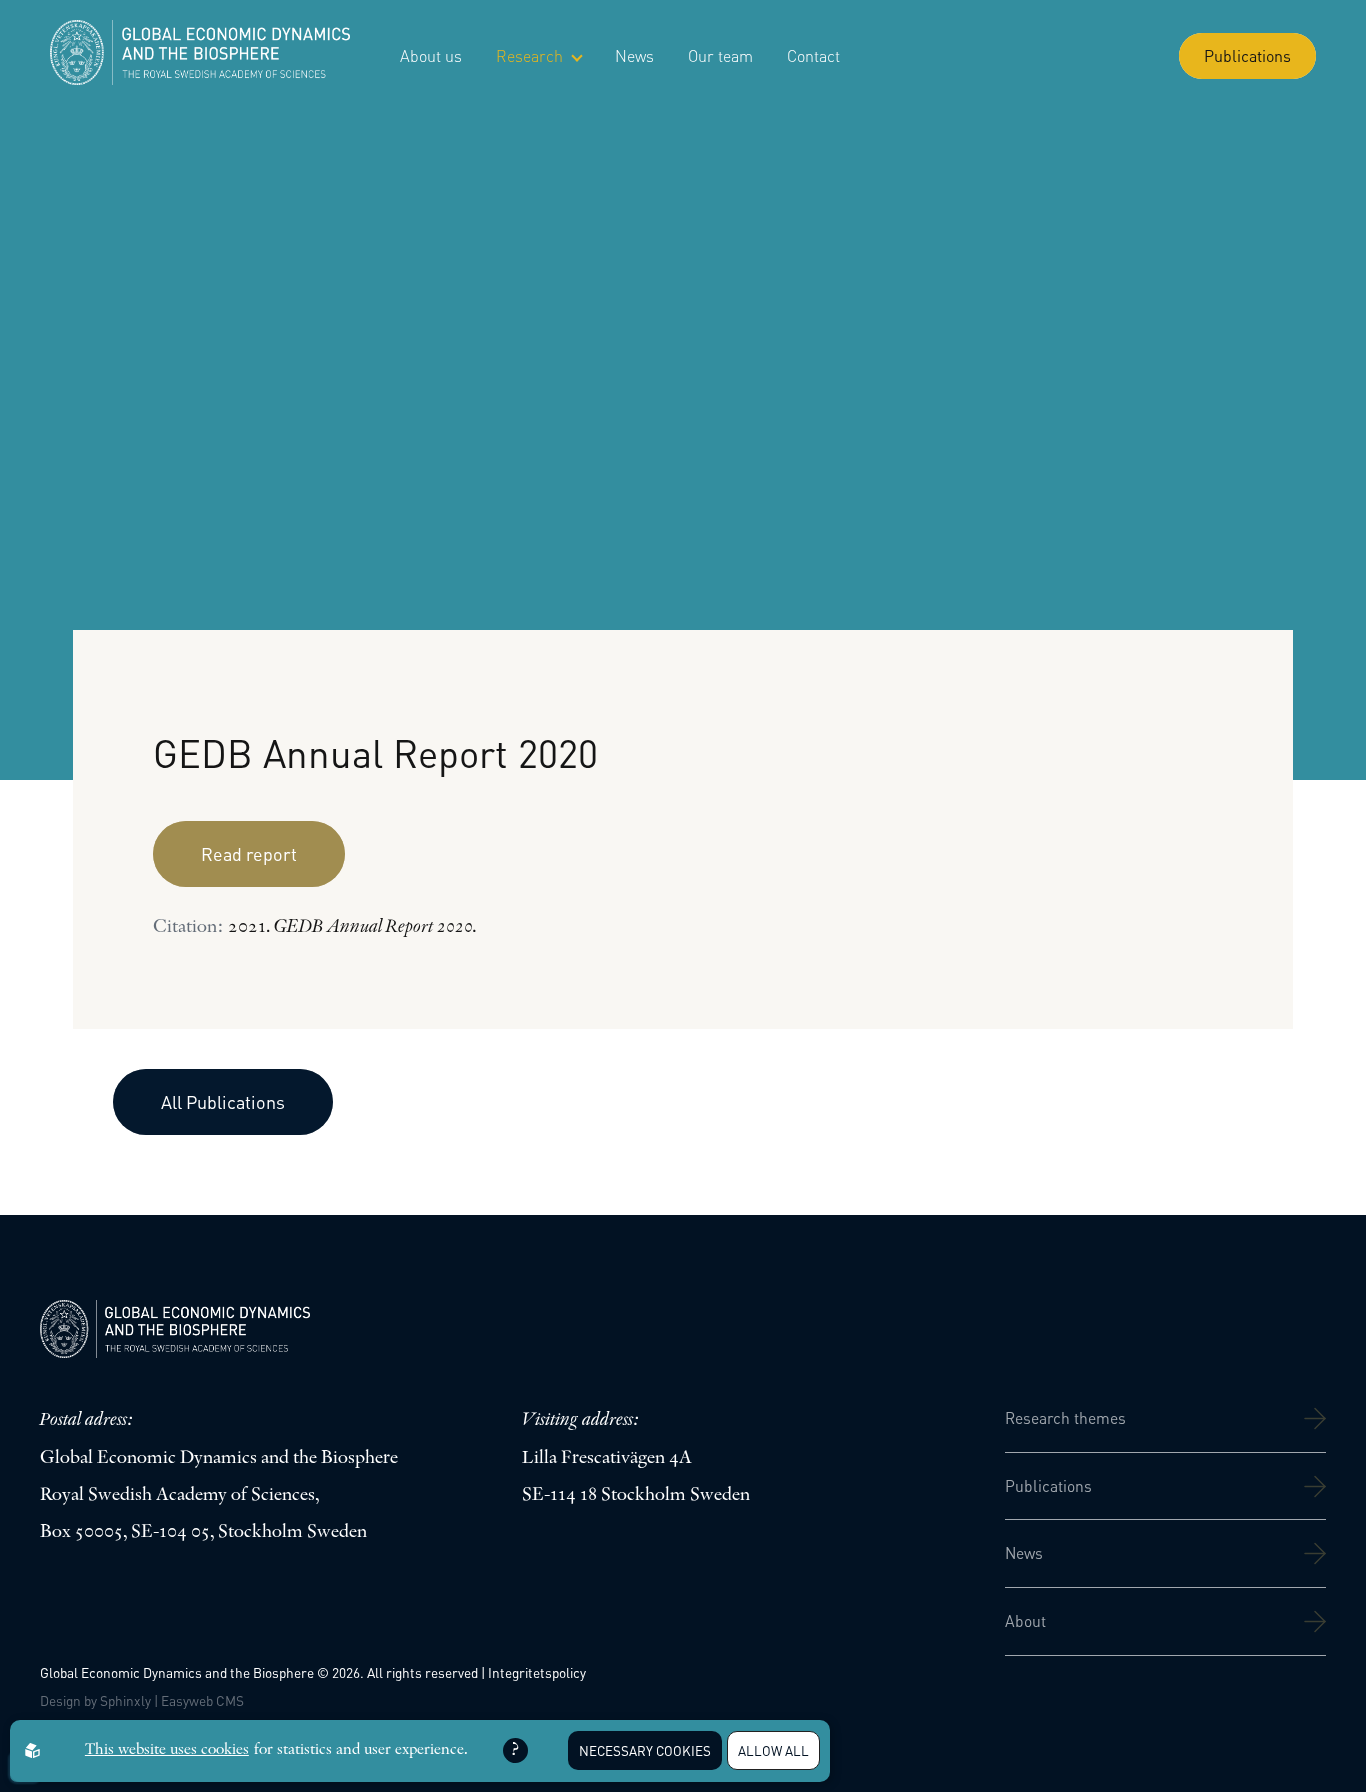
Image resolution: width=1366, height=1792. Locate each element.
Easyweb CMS (202, 1700)
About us (431, 55)
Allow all (773, 1750)
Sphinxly (125, 1700)
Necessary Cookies (645, 1750)
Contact (813, 55)
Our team (720, 55)
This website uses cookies (167, 1750)
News (634, 55)
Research (529, 55)
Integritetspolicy (537, 1672)
